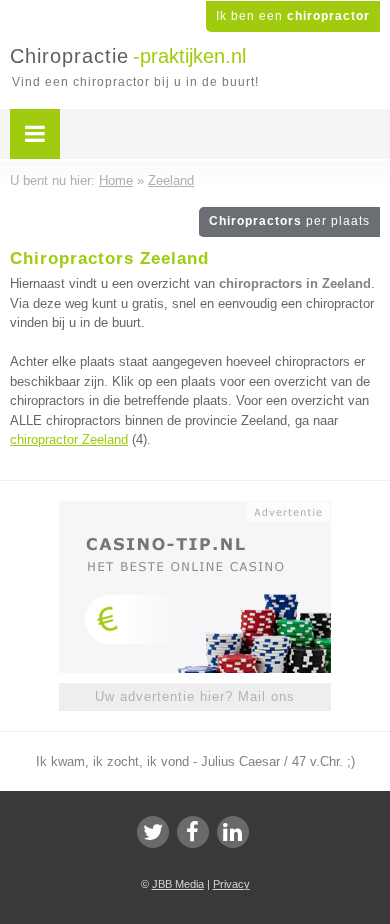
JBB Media (178, 884)
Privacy (231, 884)
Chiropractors (289, 221)
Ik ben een (293, 16)
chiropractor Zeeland (69, 439)
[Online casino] (195, 510)
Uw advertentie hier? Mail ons (195, 696)
